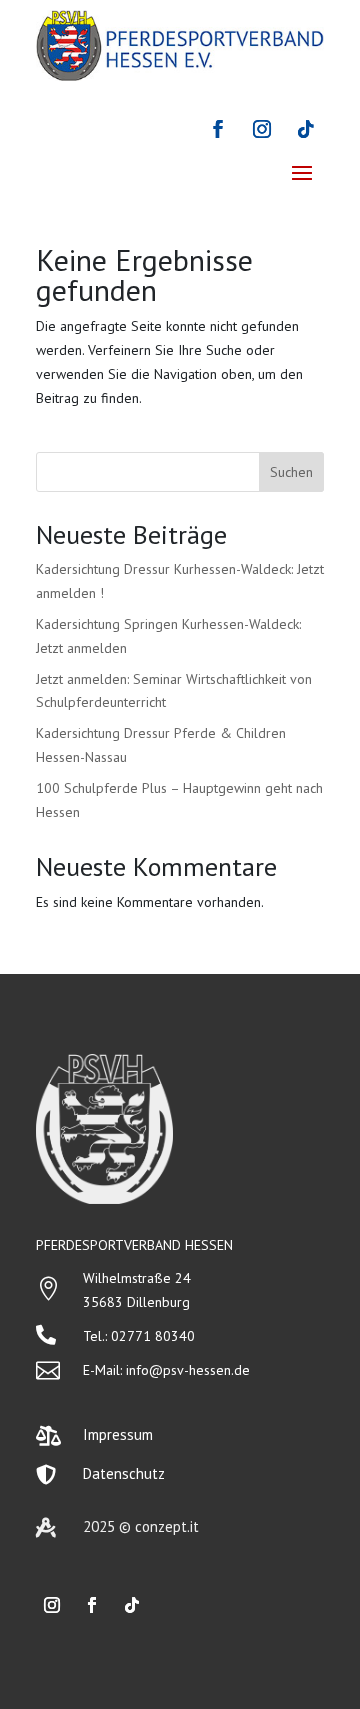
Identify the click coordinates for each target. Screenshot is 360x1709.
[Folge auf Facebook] (218, 129)
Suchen (291, 472)
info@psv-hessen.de (188, 1370)
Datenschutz (124, 1473)
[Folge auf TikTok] (306, 129)
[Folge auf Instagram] (262, 129)
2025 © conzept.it (141, 1526)
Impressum (118, 1434)
